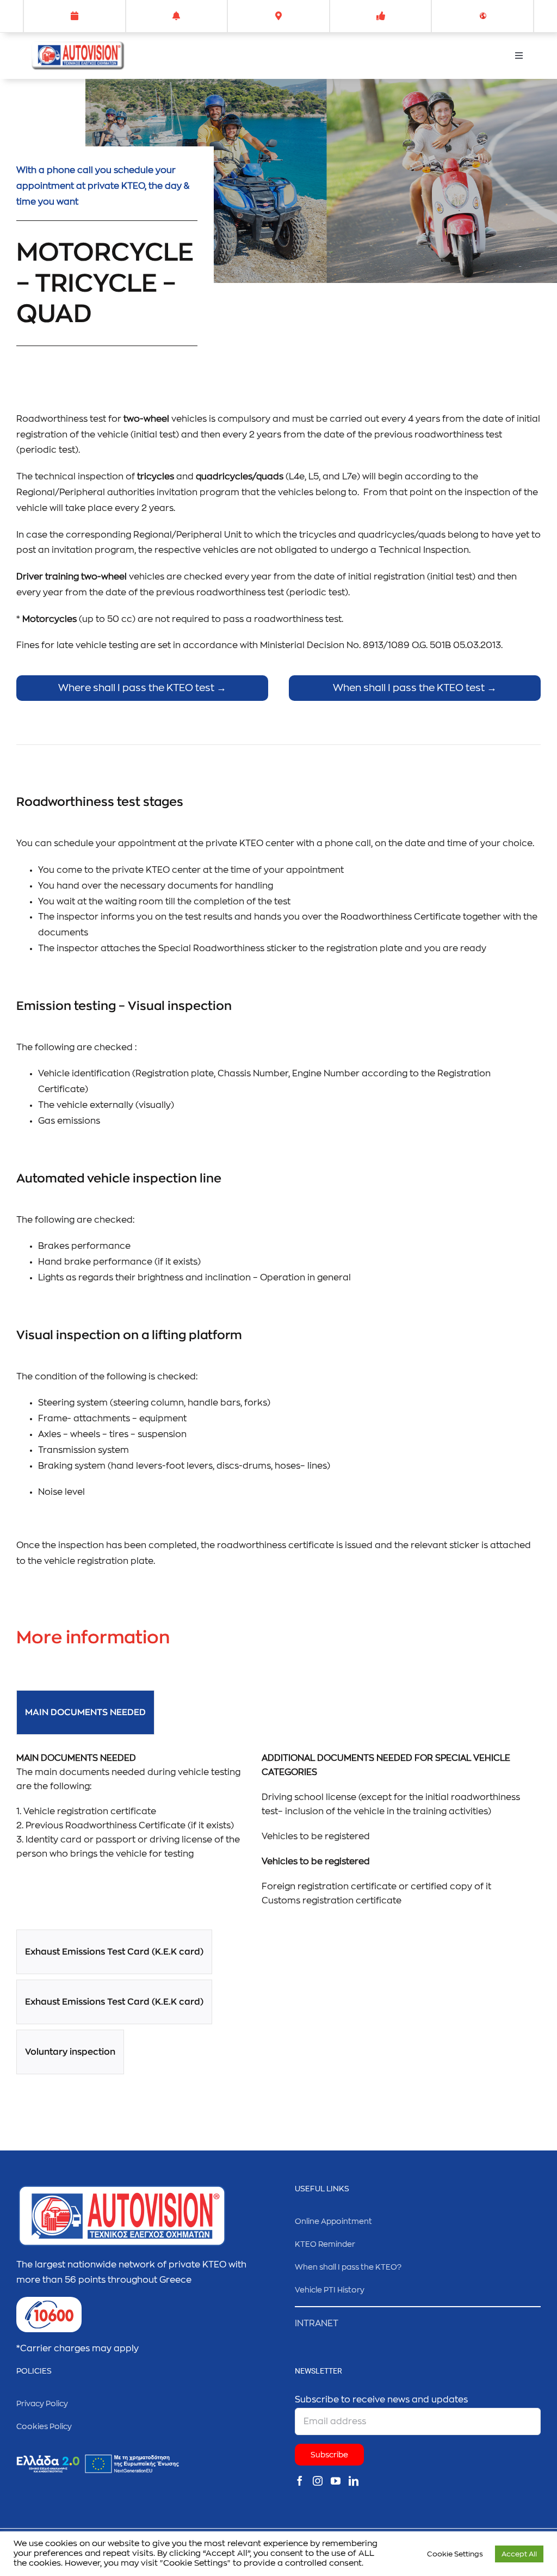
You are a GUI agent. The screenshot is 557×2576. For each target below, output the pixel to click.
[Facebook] (300, 2481)
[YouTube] (336, 2481)
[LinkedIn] (354, 2481)
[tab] (85, 1712)
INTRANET (317, 2324)
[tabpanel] (278, 1835)
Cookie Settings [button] (455, 2554)
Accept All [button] (519, 2554)
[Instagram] (318, 2481)
